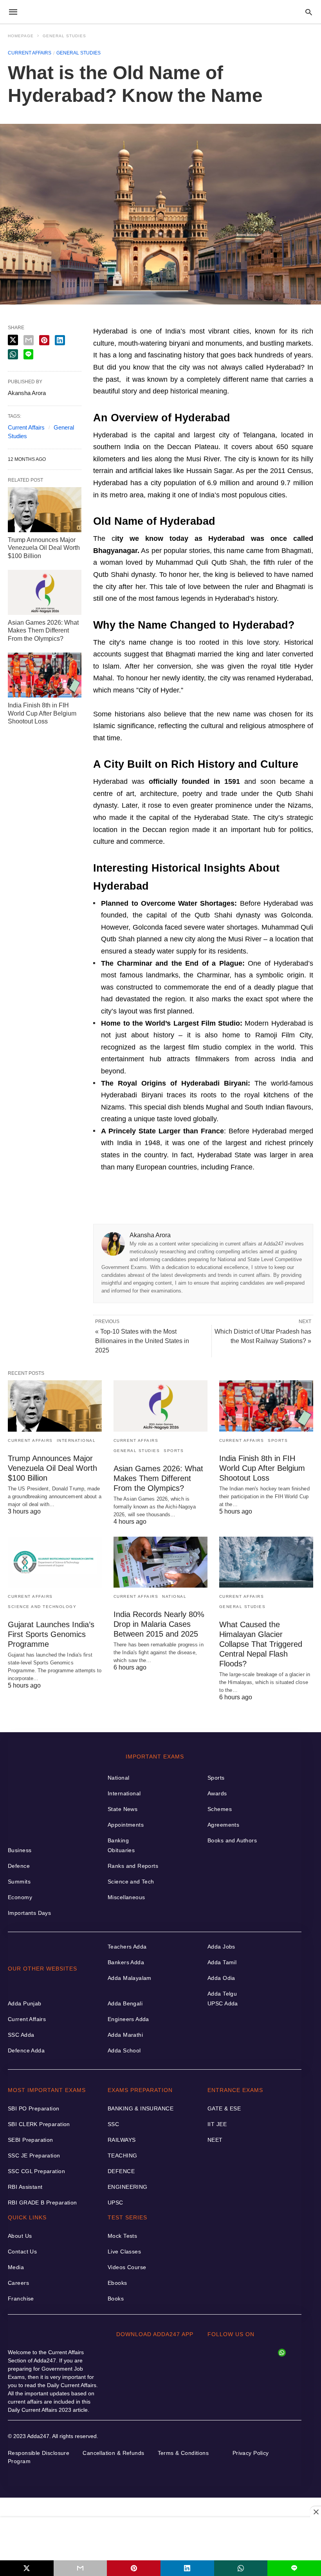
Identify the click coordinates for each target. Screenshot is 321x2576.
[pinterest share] (134, 2568)
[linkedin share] (187, 2568)
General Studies (64, 36)
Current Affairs (30, 53)
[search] (309, 12)
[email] (80, 2568)
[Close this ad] (316, 2512)
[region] (160, 2539)
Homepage (21, 36)
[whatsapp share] (241, 2568)
